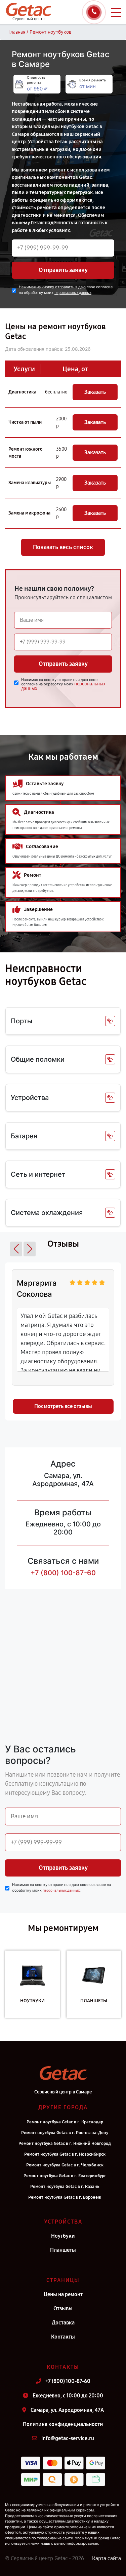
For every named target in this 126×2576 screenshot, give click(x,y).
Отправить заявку (63, 270)
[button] (16, 1249)
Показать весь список (63, 547)
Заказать (95, 392)
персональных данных (73, 293)
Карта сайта (107, 2558)
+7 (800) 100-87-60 (63, 1573)
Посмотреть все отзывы (63, 1406)
